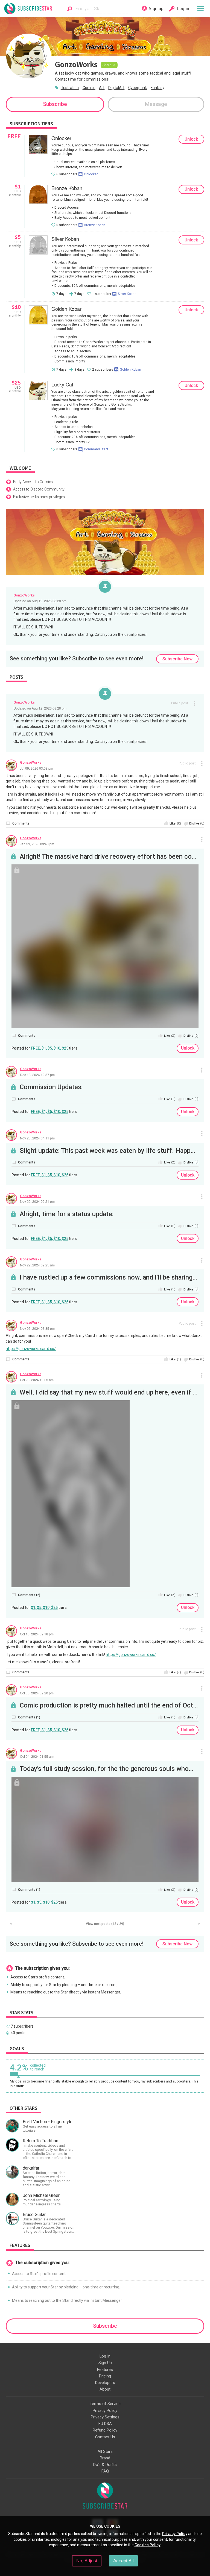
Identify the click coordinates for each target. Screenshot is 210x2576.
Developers (105, 2383)
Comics (89, 88)
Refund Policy (105, 2430)
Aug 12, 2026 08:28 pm (49, 601)
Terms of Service (105, 2404)
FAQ (105, 2471)
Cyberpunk (138, 88)
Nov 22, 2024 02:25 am (37, 1265)
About (105, 2389)
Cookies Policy (148, 2545)
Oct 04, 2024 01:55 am (37, 1756)
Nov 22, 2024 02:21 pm (37, 1201)
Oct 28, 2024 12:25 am (37, 1380)
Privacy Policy (105, 2410)
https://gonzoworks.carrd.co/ (31, 1349)
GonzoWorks (24, 595)
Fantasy (157, 88)
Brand (105, 2458)
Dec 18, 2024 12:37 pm (37, 1075)
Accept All (123, 2561)
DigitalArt (116, 88)
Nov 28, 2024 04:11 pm (37, 1138)
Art (102, 88)
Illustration (70, 88)
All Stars (105, 2451)
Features (105, 2370)
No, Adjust (87, 2561)
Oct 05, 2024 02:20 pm (37, 1693)
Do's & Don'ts (105, 2465)
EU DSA (105, 2424)
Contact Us (105, 2437)
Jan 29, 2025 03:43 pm (37, 844)
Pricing (105, 2376)
